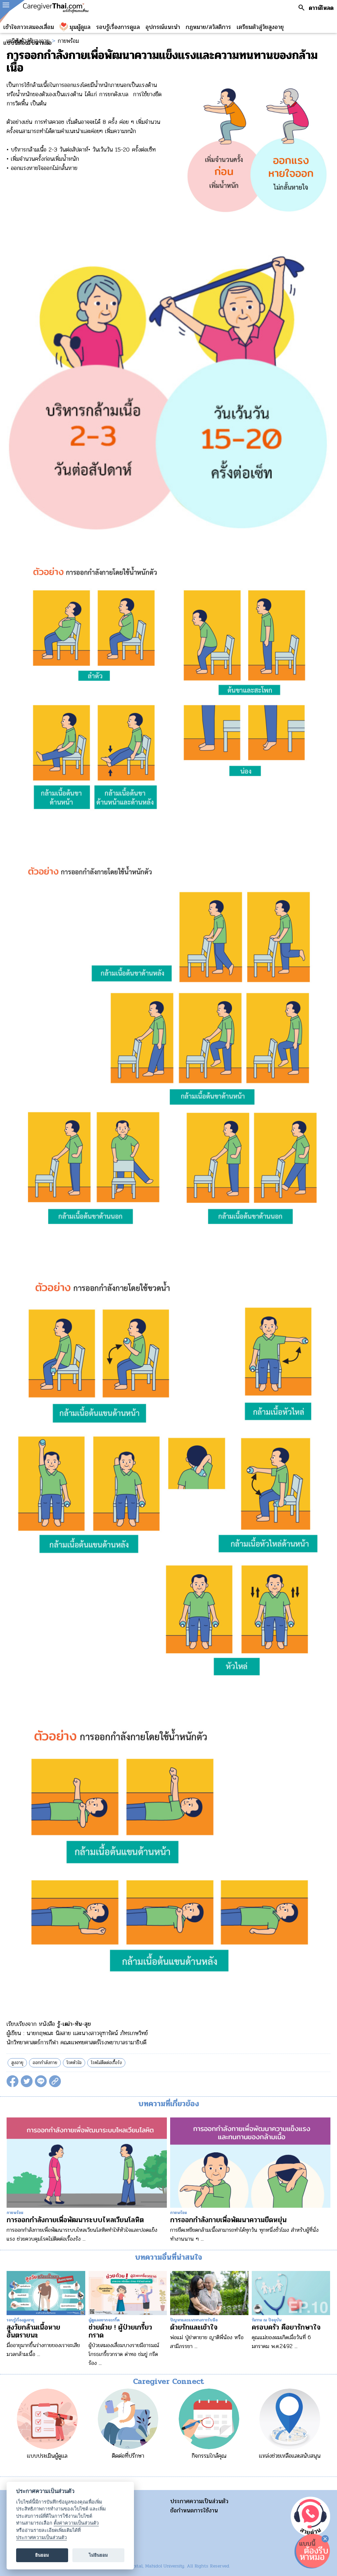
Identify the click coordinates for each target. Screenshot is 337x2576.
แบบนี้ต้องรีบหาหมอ (27, 43)
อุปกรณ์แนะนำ (163, 27)
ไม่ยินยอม (98, 2555)
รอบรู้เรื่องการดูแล (118, 27)
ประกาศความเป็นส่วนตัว (199, 2501)
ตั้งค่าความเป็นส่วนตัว (76, 2523)
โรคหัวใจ (74, 2063)
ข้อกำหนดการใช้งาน (194, 2510)
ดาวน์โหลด (321, 8)
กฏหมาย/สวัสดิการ (208, 27)
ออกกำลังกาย (45, 2063)
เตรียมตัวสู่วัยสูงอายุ (260, 27)
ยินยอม (42, 2555)
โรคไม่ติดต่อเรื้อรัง (106, 2063)
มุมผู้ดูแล (80, 27)
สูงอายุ (17, 2063)
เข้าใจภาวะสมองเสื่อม (29, 27)
